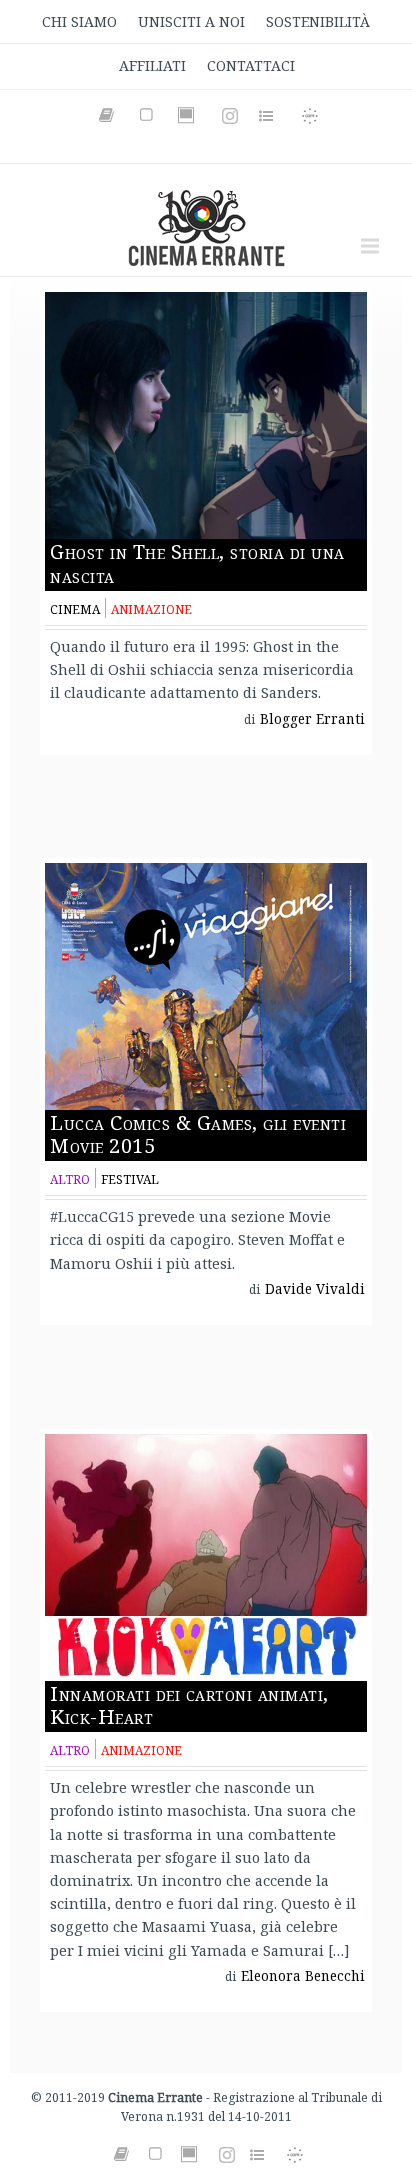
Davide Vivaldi (315, 1289)
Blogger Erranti (312, 719)
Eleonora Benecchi (303, 1976)
